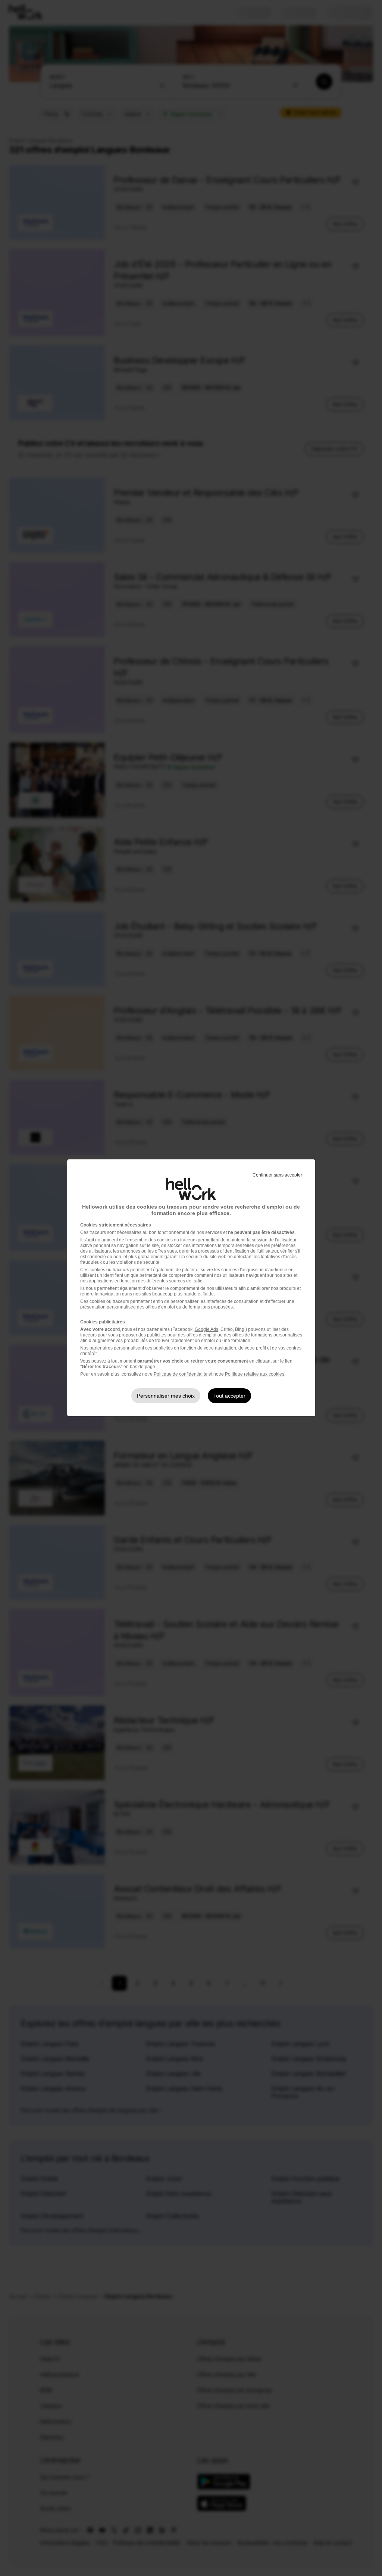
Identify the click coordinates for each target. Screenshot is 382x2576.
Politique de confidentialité (181, 1374)
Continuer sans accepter (277, 1175)
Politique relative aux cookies (255, 1374)
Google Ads (206, 1329)
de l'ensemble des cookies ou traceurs (158, 1240)
